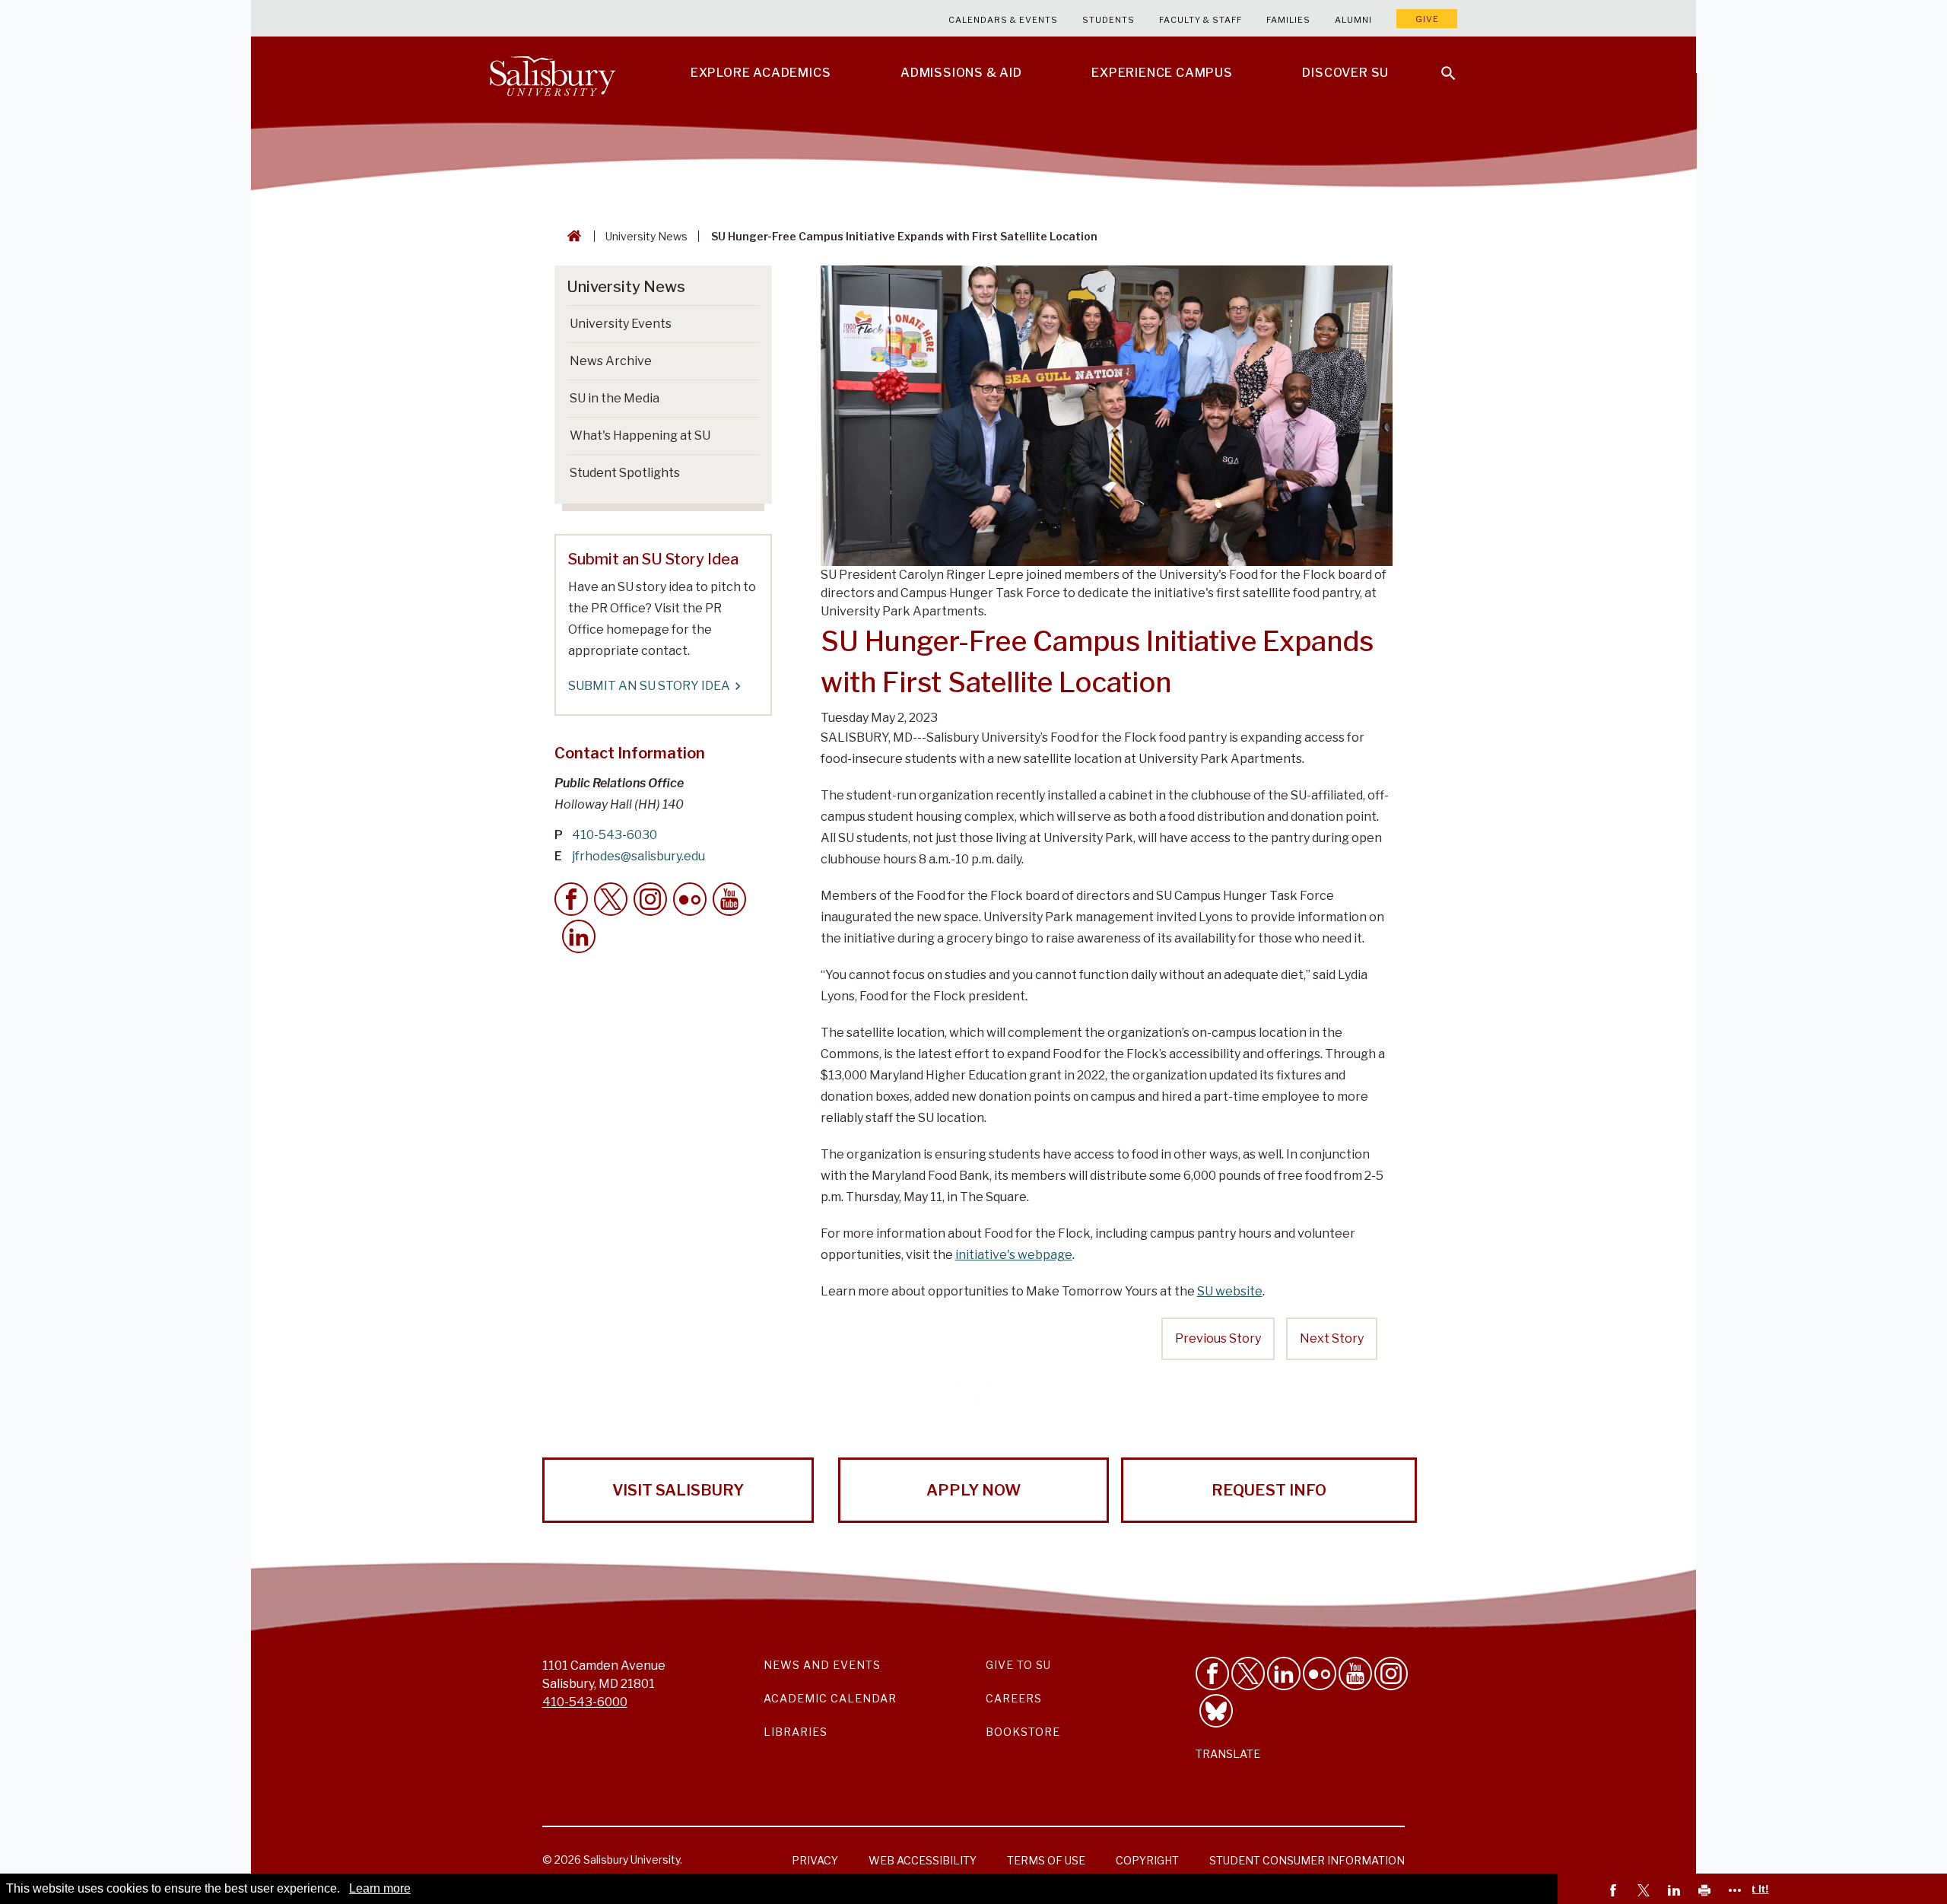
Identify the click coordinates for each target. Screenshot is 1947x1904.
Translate (1228, 1754)
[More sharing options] (1737, 1892)
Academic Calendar (830, 1698)
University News (646, 236)
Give (1427, 19)
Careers (1014, 1698)
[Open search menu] (1439, 64)
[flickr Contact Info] (690, 899)
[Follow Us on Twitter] (1248, 1674)
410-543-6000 (585, 1702)
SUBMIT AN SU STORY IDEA (649, 686)
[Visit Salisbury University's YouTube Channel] (1355, 1674)
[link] (1615, 1892)
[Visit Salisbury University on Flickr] (1320, 1674)
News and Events (822, 1665)
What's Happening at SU (640, 435)
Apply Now (973, 1490)
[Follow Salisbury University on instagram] (1391, 1674)
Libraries (796, 1732)
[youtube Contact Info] (729, 899)
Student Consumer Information (1307, 1860)
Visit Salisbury (678, 1490)
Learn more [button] (380, 1888)
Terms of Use (1046, 1860)
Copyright (1147, 1860)
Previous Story (1218, 1338)
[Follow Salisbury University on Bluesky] (1216, 1711)
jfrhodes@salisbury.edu (638, 856)
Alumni (1353, 20)
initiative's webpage (1014, 1255)
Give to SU (1018, 1665)
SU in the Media (615, 398)
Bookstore (1023, 1732)
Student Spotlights (625, 473)
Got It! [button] (1753, 1889)
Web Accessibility (923, 1860)
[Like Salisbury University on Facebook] (1212, 1674)
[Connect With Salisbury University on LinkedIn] (1284, 1674)
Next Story (1332, 1338)
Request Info (1269, 1490)
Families (1288, 20)
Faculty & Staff (1201, 20)
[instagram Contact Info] (650, 899)
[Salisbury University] (552, 73)
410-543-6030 (615, 835)
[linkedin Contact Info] (579, 936)
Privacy (815, 1860)
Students (1108, 20)
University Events (621, 324)
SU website (1230, 1291)
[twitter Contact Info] (611, 899)
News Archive (611, 361)
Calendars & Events (1003, 20)
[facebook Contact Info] (571, 899)
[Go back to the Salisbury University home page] (571, 236)
